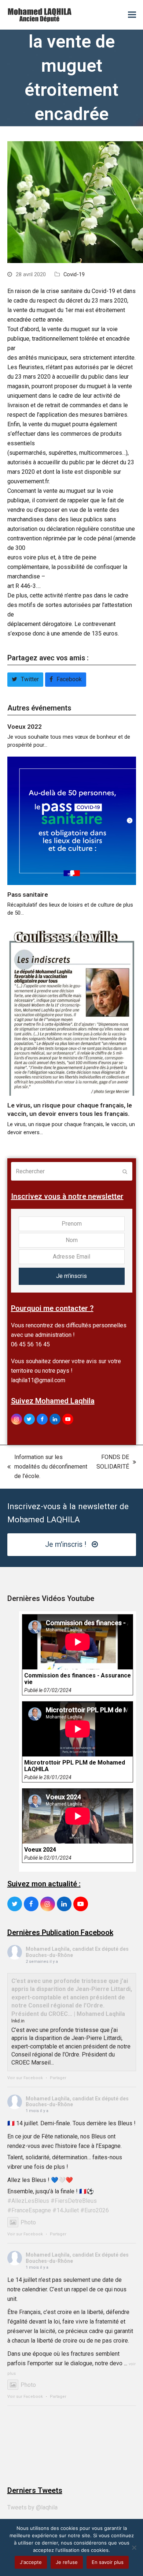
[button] (132, 15)
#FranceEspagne (29, 2210)
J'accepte (31, 2562)
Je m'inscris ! (66, 1544)
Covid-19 (74, 274)
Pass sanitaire (28, 895)
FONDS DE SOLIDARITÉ (113, 1463)
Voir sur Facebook (25, 2078)
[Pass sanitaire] (72, 820)
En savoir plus (108, 2562)
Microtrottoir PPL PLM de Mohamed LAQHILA (75, 1766)
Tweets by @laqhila (32, 2507)
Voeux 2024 (40, 1850)
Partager (58, 2078)
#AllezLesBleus (28, 2201)
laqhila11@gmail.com (38, 1380)
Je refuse (67, 2562)
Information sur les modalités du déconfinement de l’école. (47, 1467)
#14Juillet (66, 2210)
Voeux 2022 (25, 727)
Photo (28, 2222)
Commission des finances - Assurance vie (78, 1679)
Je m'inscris (71, 1276)
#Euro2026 (95, 2210)
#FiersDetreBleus (74, 2201)
